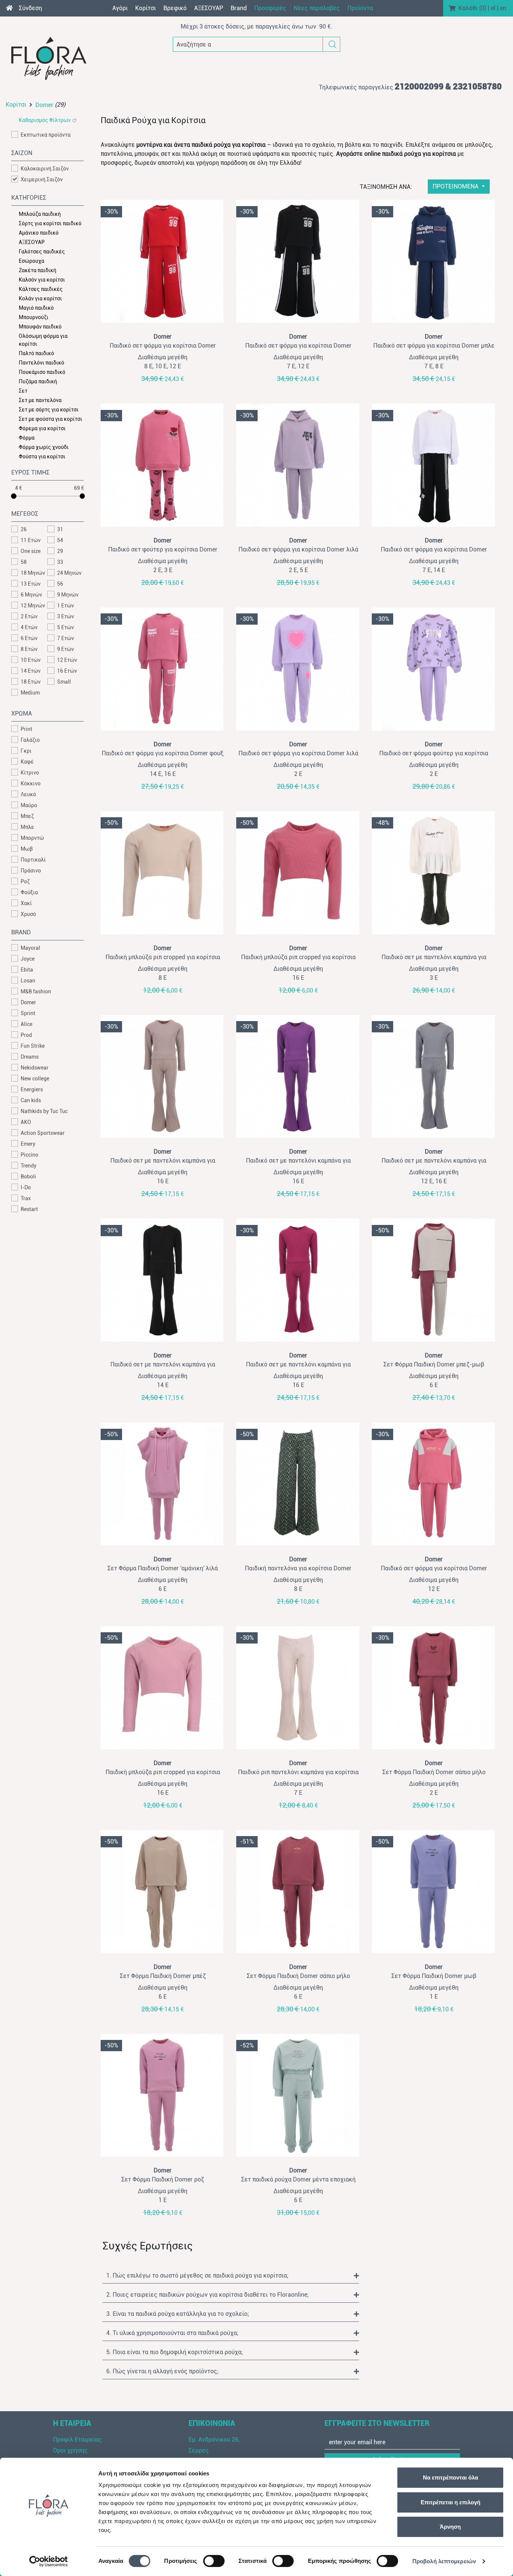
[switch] (214, 2561)
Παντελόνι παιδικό (41, 363)
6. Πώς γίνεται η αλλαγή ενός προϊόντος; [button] (162, 2371)
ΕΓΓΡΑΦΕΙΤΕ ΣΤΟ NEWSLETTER (377, 2423)
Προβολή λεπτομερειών (444, 2561)
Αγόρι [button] (120, 8)
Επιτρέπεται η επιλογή (450, 2502)
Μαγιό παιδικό (36, 308)
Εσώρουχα (32, 261)
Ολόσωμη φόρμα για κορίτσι (43, 340)
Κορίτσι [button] (146, 8)
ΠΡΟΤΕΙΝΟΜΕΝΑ (456, 186)
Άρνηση (450, 2527)
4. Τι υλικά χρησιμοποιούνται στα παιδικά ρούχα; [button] (172, 2333)
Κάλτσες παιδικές (41, 289)
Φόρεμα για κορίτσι (42, 428)
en (503, 8)
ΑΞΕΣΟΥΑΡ (32, 242)
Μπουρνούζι (34, 317)
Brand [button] (239, 8)
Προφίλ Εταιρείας (77, 2440)
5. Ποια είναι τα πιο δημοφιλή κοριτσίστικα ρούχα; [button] (175, 2352)
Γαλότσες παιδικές (42, 252)
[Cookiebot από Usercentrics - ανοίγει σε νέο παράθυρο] (49, 2561)
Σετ (23, 391)
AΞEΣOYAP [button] (209, 8)
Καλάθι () (472, 8)
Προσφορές (270, 8)
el (493, 8)
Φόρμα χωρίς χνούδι (44, 447)
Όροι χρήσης (70, 2450)
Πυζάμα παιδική (38, 381)
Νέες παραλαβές (317, 8)
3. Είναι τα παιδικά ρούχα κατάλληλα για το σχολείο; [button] (178, 2314)
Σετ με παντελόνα (40, 400)
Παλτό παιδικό (36, 353)
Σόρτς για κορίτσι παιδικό (50, 223)
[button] (333, 44)
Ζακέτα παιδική (38, 270)
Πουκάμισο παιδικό (42, 372)
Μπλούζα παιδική (40, 214)
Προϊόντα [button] (360, 8)
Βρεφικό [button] (175, 8)
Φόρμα (27, 438)
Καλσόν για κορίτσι (42, 280)
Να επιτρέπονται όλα (450, 2477)
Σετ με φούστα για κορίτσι (51, 419)
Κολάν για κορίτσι (40, 298)
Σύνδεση (30, 8)
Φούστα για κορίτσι (42, 456)
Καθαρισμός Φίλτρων (45, 120)
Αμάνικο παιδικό (39, 233)
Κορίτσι (16, 105)
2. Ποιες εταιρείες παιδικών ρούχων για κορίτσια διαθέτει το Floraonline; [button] (207, 2295)
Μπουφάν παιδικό (40, 327)
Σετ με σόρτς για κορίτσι (49, 410)
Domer (44, 105)
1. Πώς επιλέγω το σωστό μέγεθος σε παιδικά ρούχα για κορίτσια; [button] (197, 2275)
